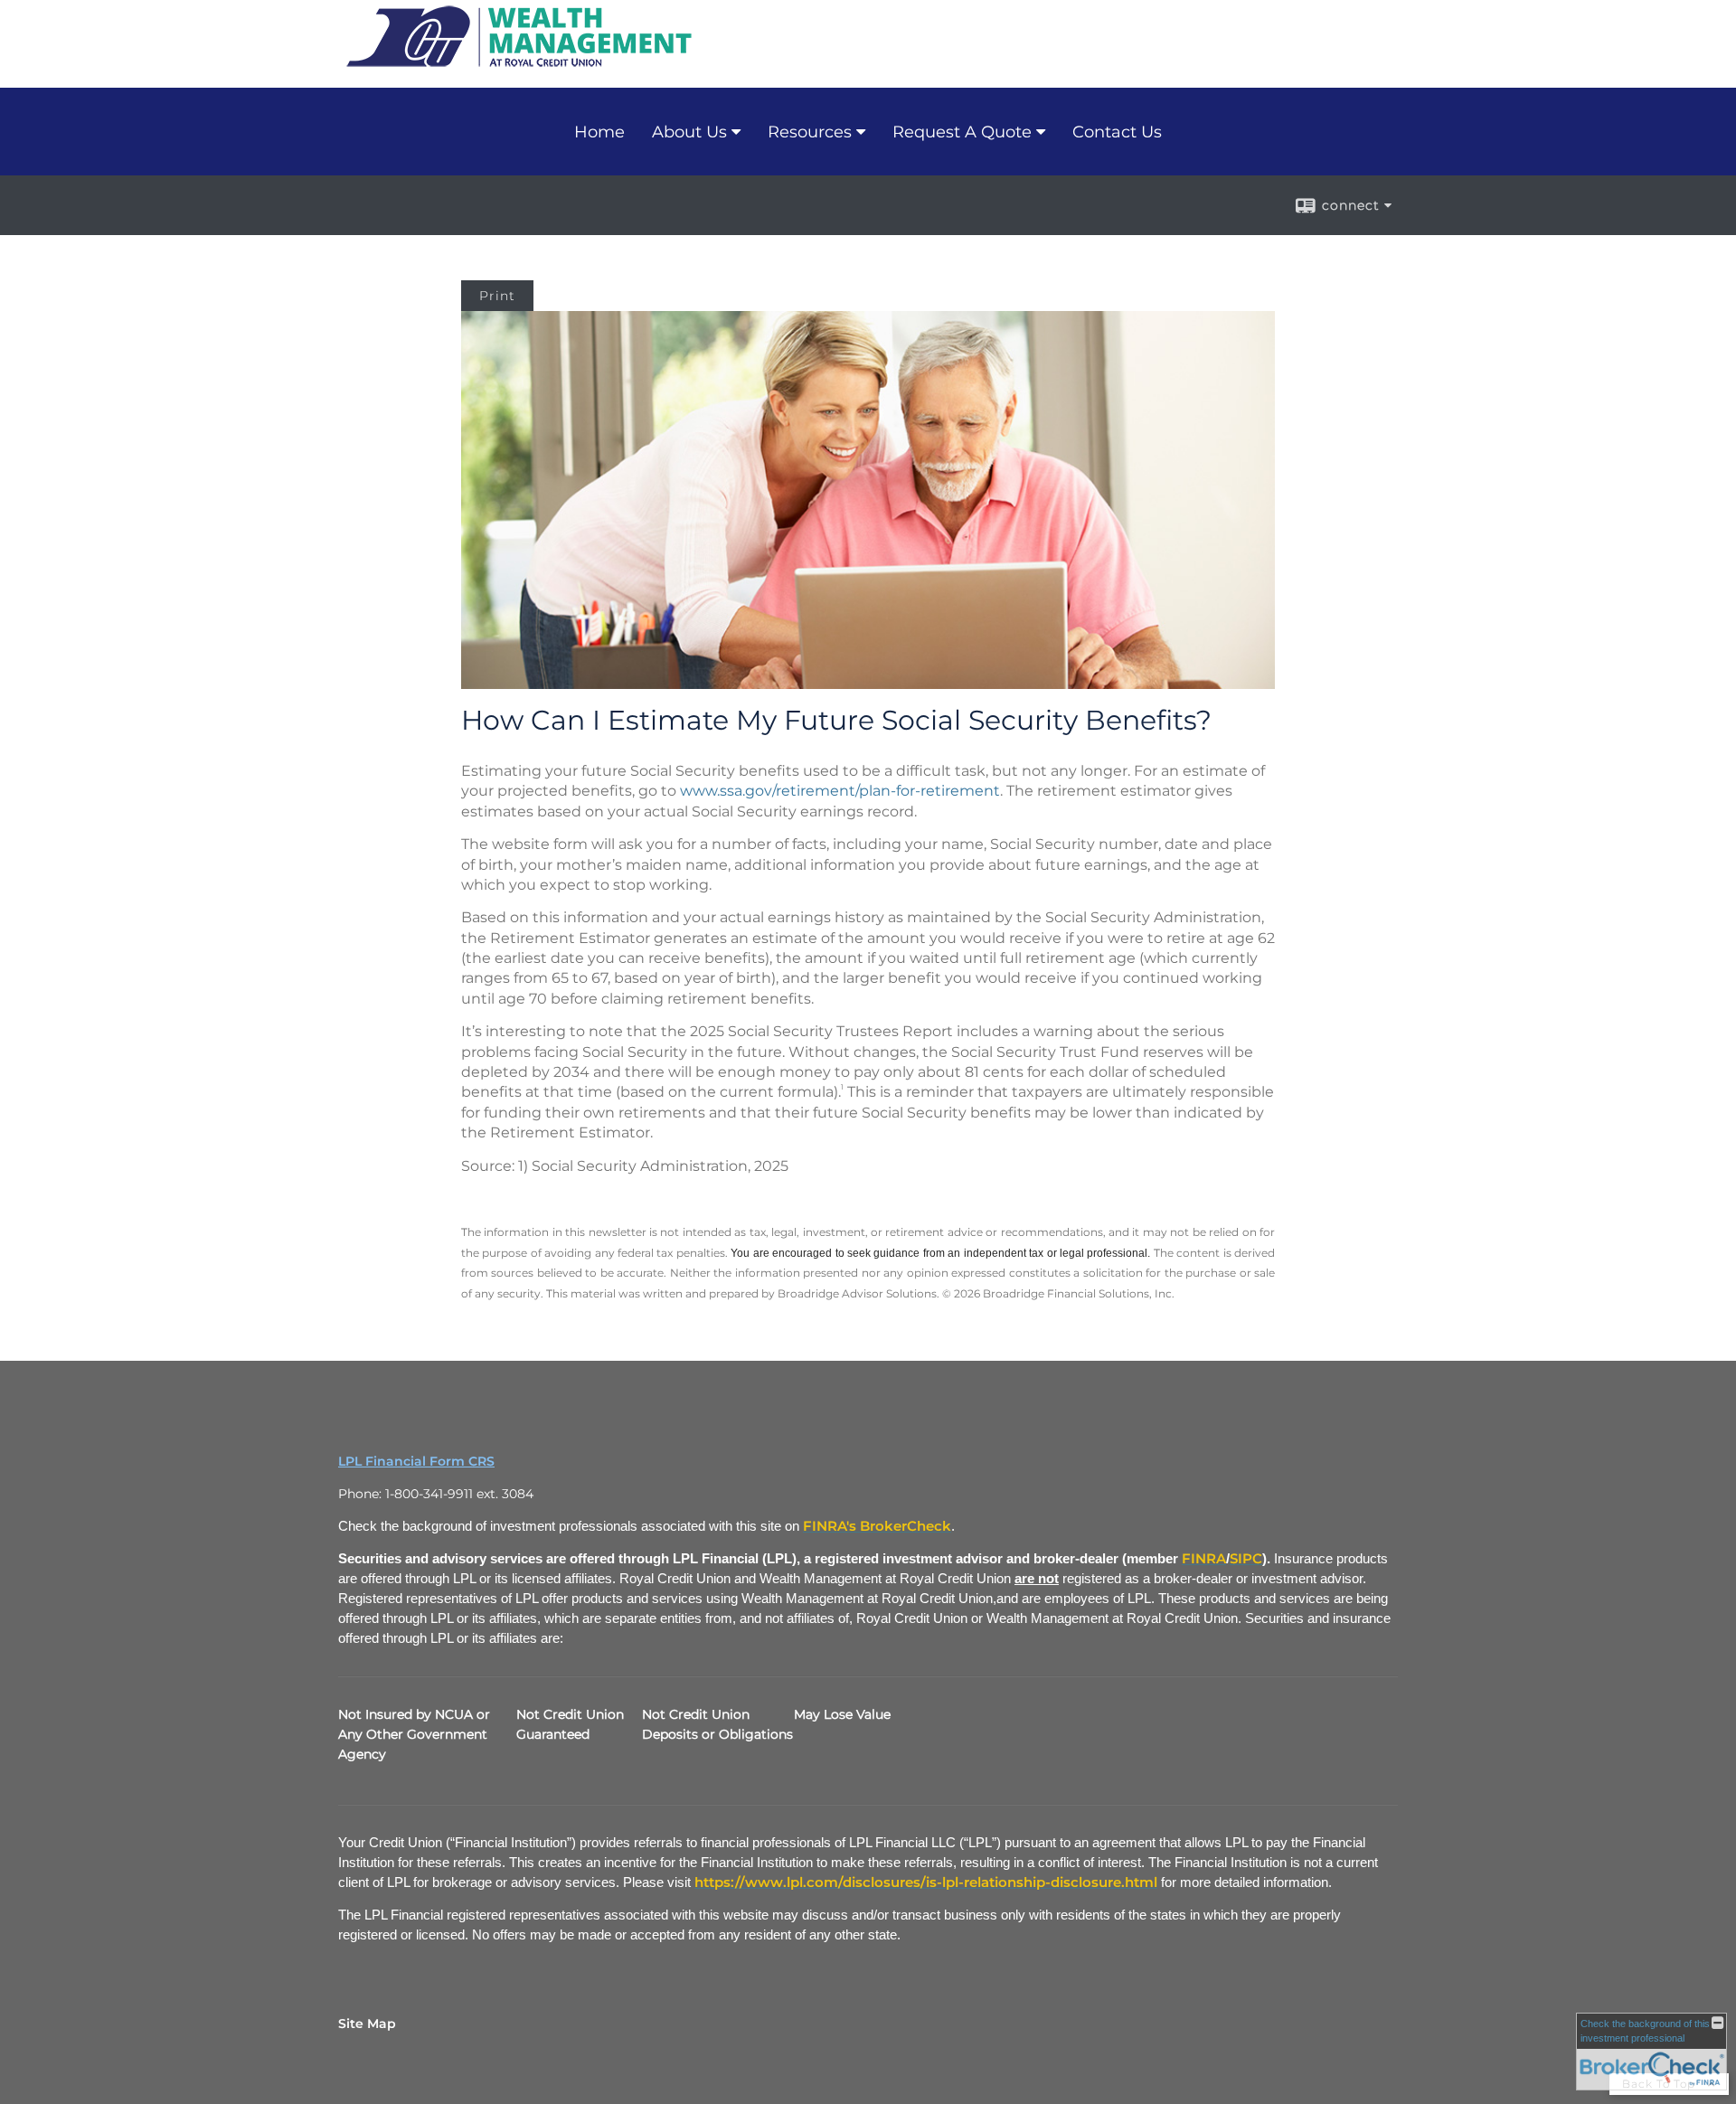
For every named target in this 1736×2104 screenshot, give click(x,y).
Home (599, 132)
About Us (689, 132)
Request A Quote (962, 132)
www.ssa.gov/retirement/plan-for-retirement (840, 791)
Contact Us (1117, 132)
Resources (810, 132)
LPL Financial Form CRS (416, 1461)
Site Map (367, 2024)
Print (497, 296)
